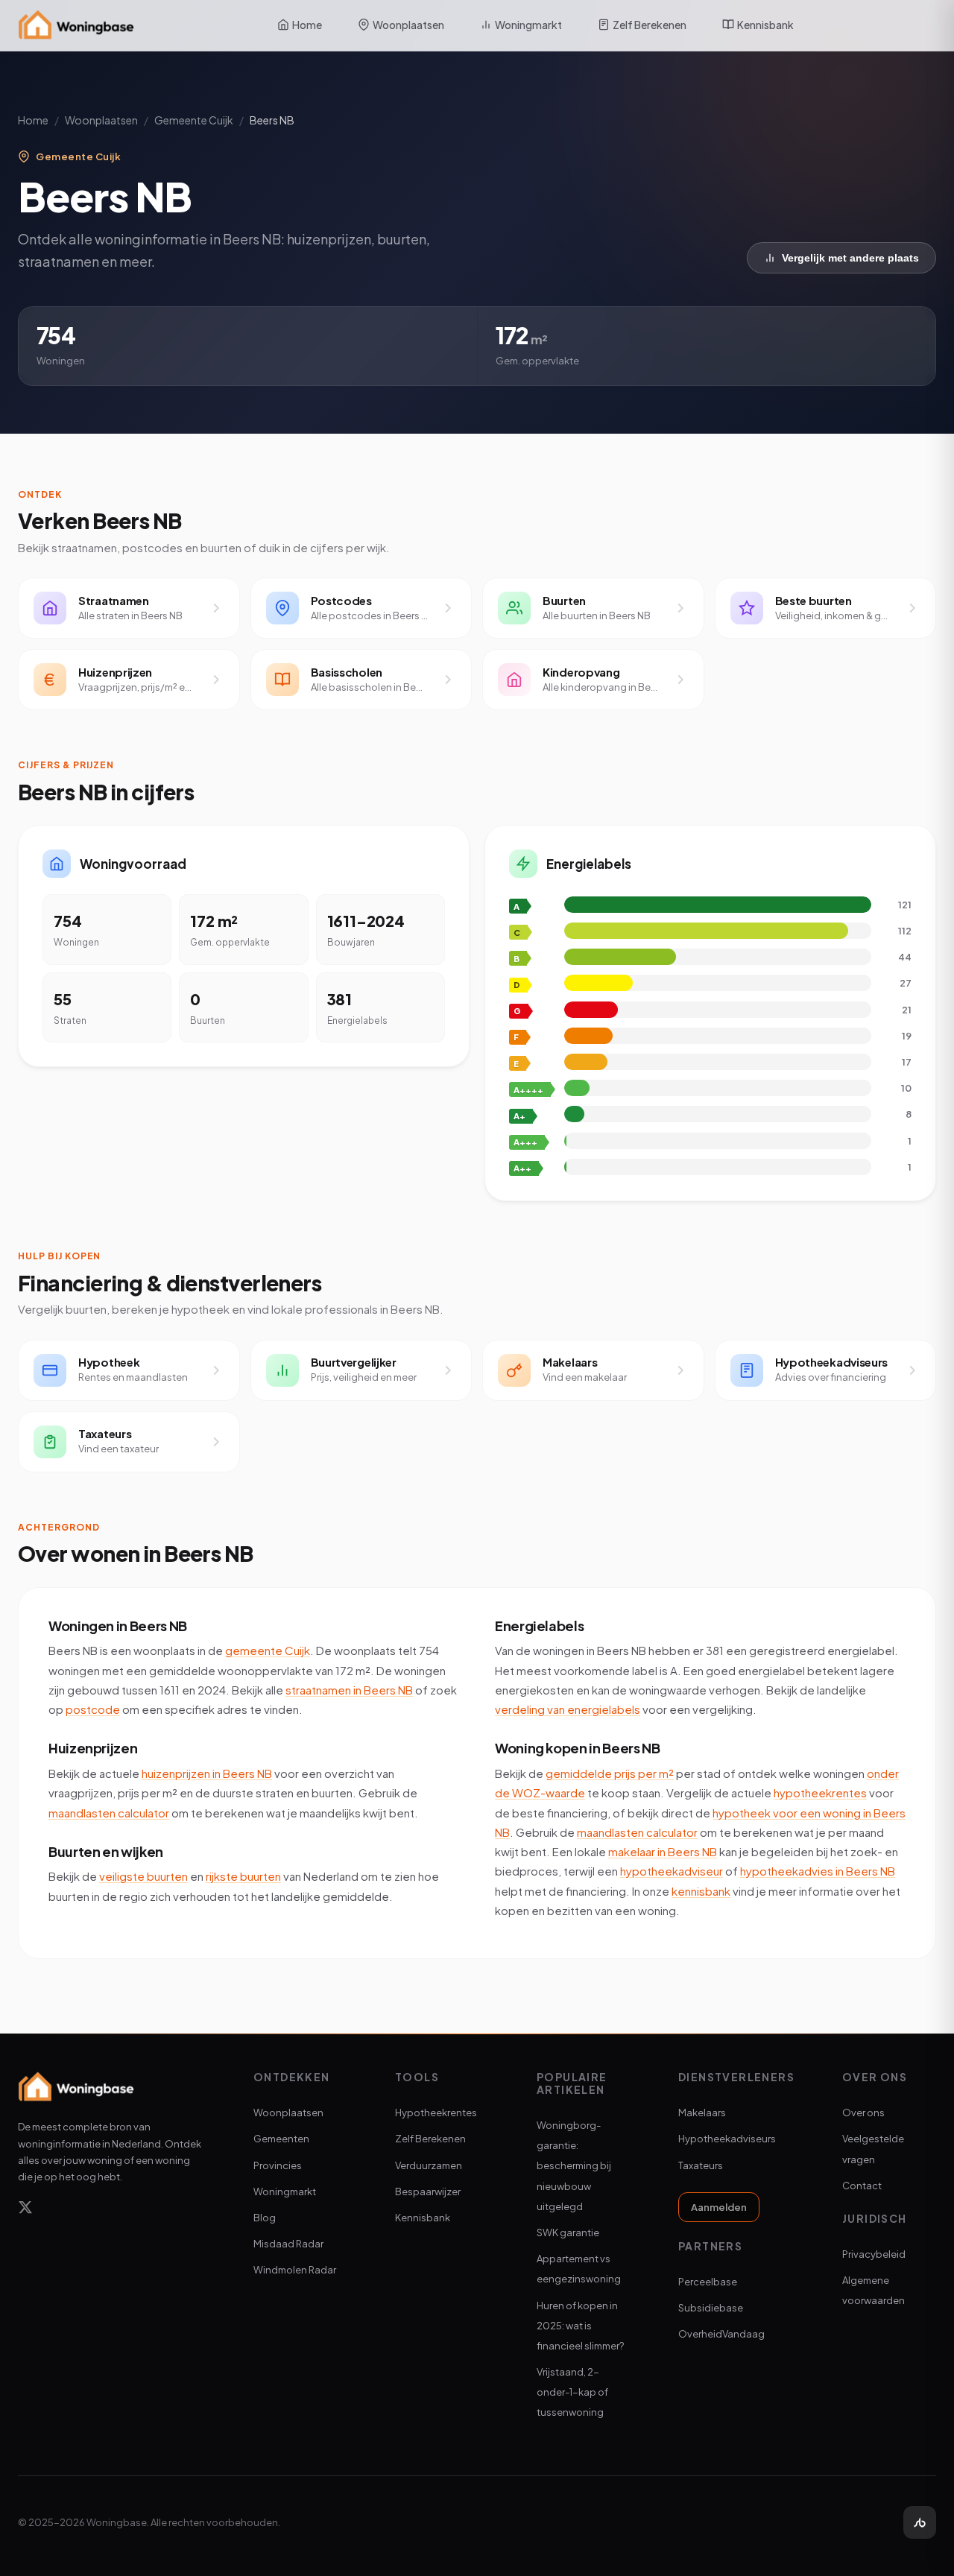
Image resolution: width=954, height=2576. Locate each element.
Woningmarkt (528, 25)
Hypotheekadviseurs (727, 2139)
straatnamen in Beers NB (349, 1690)
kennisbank (701, 1891)
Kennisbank (765, 25)
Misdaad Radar (288, 2244)
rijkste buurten (243, 1876)
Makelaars (702, 2113)
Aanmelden (719, 2207)
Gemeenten (281, 2139)
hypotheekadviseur (672, 1871)
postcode (93, 1709)
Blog (265, 2218)
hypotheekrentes (820, 1792)
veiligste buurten (143, 1876)
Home (307, 25)
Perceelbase (708, 2282)
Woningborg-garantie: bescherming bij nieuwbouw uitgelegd (574, 2166)
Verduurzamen (429, 2165)
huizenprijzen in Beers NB (207, 1773)
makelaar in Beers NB (663, 1851)
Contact (862, 2186)
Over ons (863, 2113)
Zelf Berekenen (650, 25)
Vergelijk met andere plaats (850, 258)
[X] (25, 2210)
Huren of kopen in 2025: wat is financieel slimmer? (580, 2326)
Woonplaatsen (408, 25)
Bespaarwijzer (428, 2192)
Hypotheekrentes (436, 2113)
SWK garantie (568, 2232)
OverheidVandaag (721, 2334)
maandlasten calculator (109, 1813)
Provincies (278, 2165)
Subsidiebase (711, 2308)
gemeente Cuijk (268, 1650)
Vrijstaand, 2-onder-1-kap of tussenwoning (572, 2392)
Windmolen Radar (295, 2270)
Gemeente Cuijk (194, 120)
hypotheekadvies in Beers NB (818, 1871)
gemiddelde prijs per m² (610, 1773)
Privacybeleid (874, 2254)
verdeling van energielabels (568, 1709)
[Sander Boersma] (920, 2522)
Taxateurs (701, 2165)
